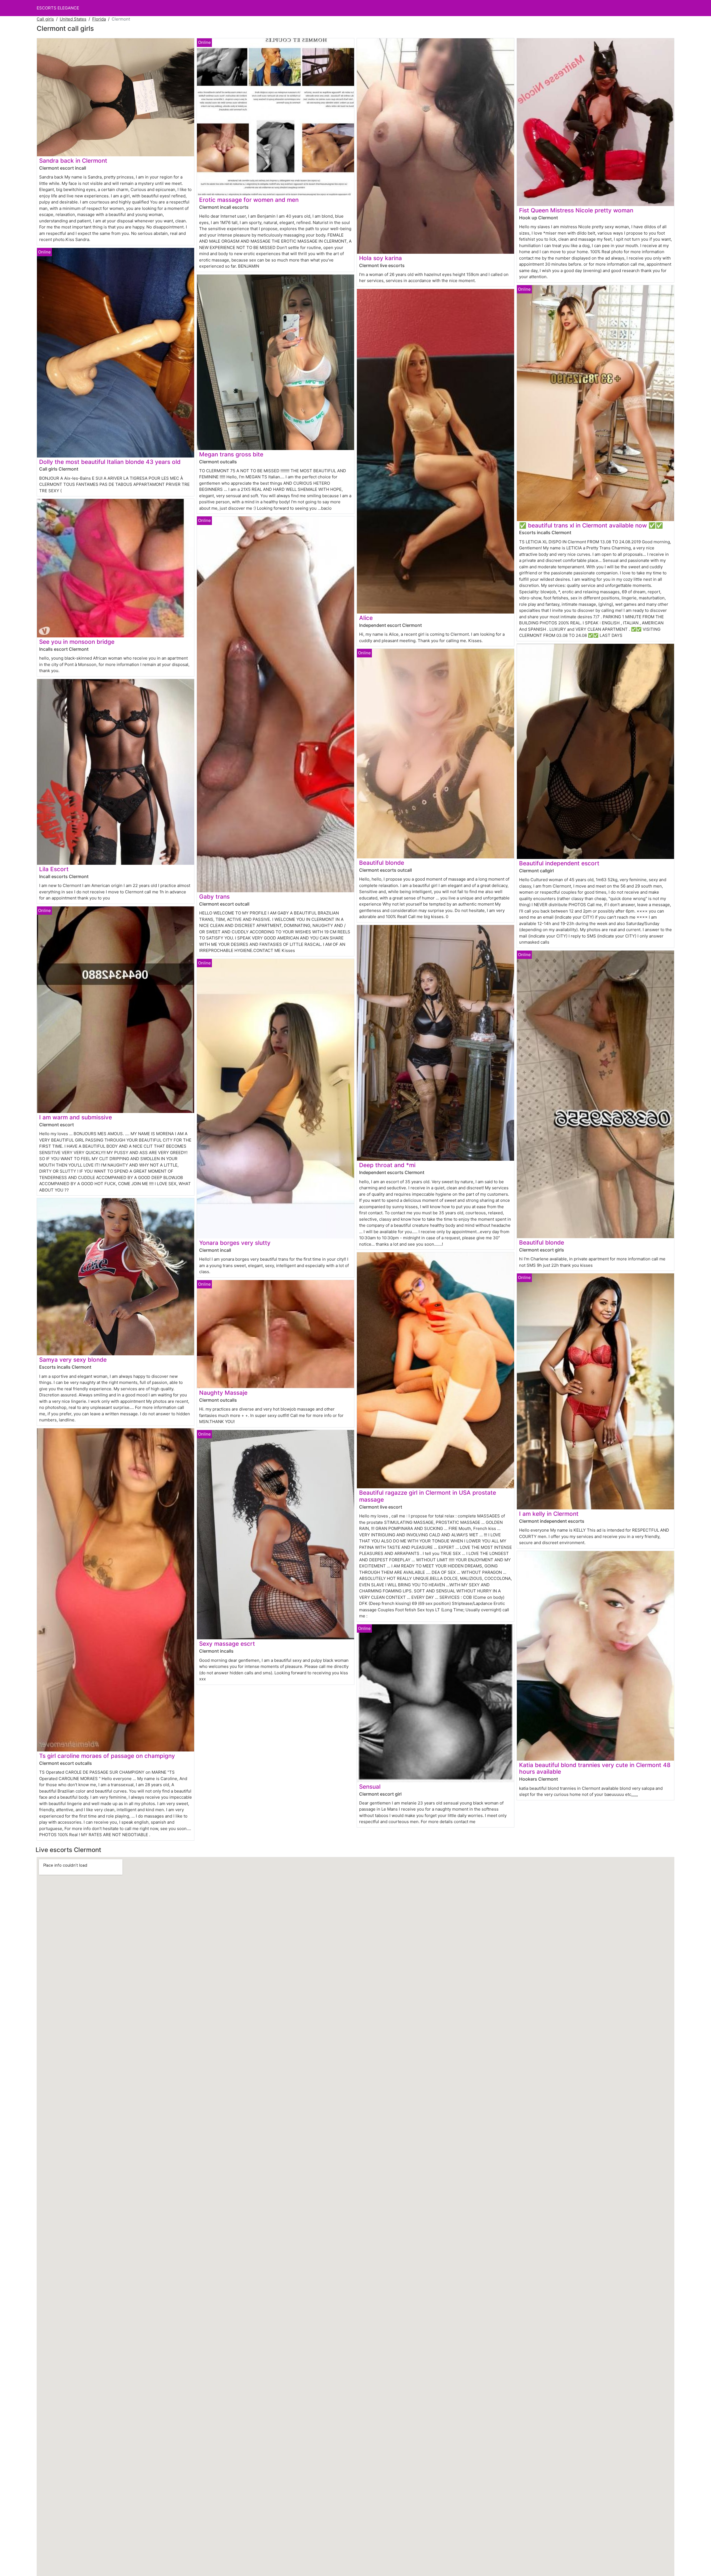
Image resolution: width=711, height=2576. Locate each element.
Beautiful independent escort (559, 863)
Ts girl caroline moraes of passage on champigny (107, 1756)
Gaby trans (214, 897)
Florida (99, 19)
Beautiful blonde (382, 863)
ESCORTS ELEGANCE (58, 8)
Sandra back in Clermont (73, 161)
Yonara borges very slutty (235, 1243)
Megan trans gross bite (231, 454)
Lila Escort (54, 869)
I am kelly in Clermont (549, 1514)
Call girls (45, 19)
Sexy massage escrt (227, 1644)
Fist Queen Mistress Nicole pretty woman (576, 210)
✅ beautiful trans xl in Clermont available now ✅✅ (591, 525)
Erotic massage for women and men (249, 200)
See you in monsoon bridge (77, 642)
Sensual (370, 1787)
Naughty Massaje (223, 1393)
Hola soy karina (380, 258)
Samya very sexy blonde (73, 1360)
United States (73, 19)
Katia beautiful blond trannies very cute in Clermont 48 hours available (595, 1768)
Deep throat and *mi (387, 1165)
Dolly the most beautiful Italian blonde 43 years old (110, 462)
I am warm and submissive (76, 1117)
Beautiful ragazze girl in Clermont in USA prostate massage (428, 1496)
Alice (366, 618)
